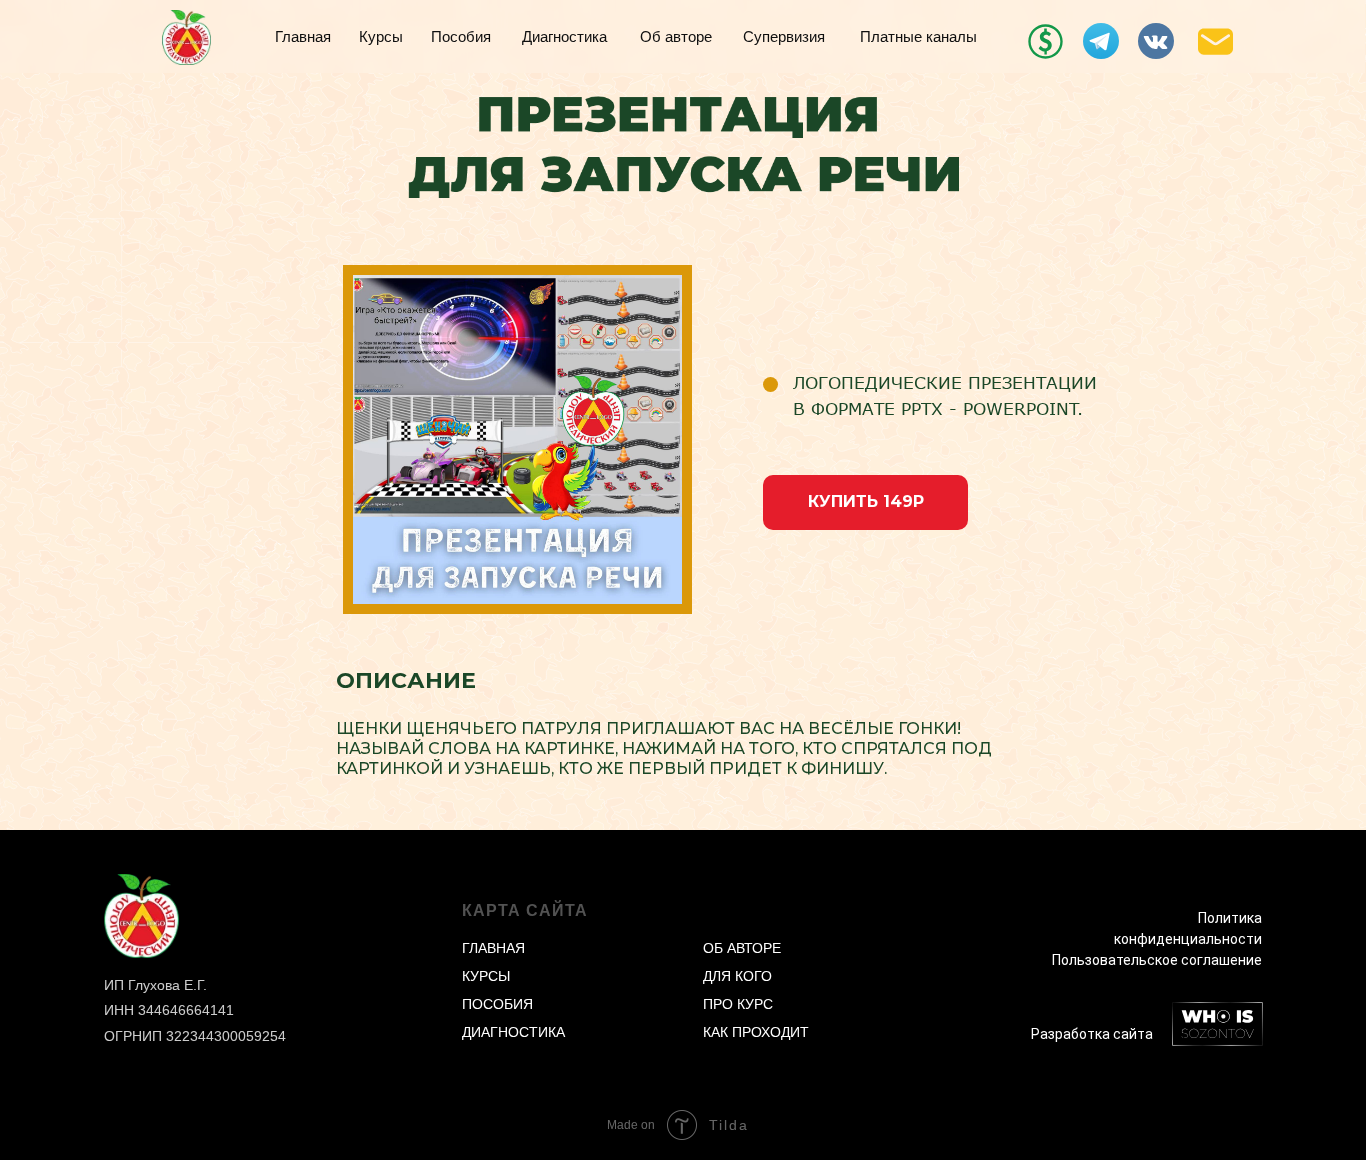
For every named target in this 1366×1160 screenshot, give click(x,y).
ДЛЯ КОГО (737, 976)
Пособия (461, 36)
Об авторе (676, 36)
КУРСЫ (486, 976)
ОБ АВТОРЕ (742, 948)
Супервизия (784, 36)
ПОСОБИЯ (497, 1004)
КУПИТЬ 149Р (866, 501)
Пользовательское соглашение (1157, 960)
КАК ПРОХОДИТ (756, 1032)
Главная (303, 36)
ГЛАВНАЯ (493, 948)
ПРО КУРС (738, 1004)
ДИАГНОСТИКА (513, 1032)
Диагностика (564, 36)
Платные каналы (918, 36)
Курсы (381, 36)
